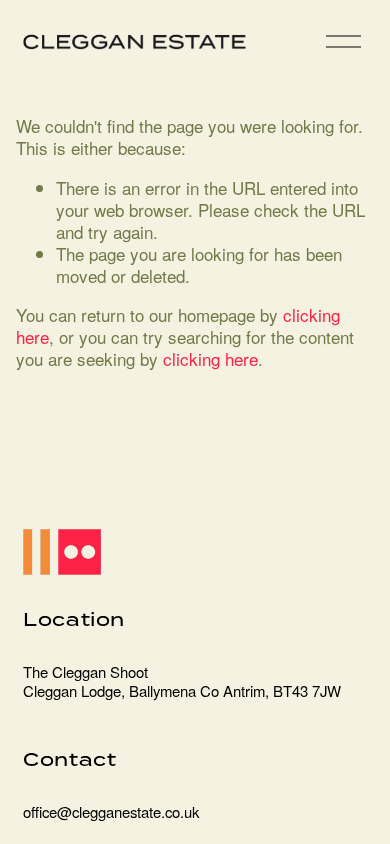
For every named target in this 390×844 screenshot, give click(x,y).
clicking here (210, 358)
